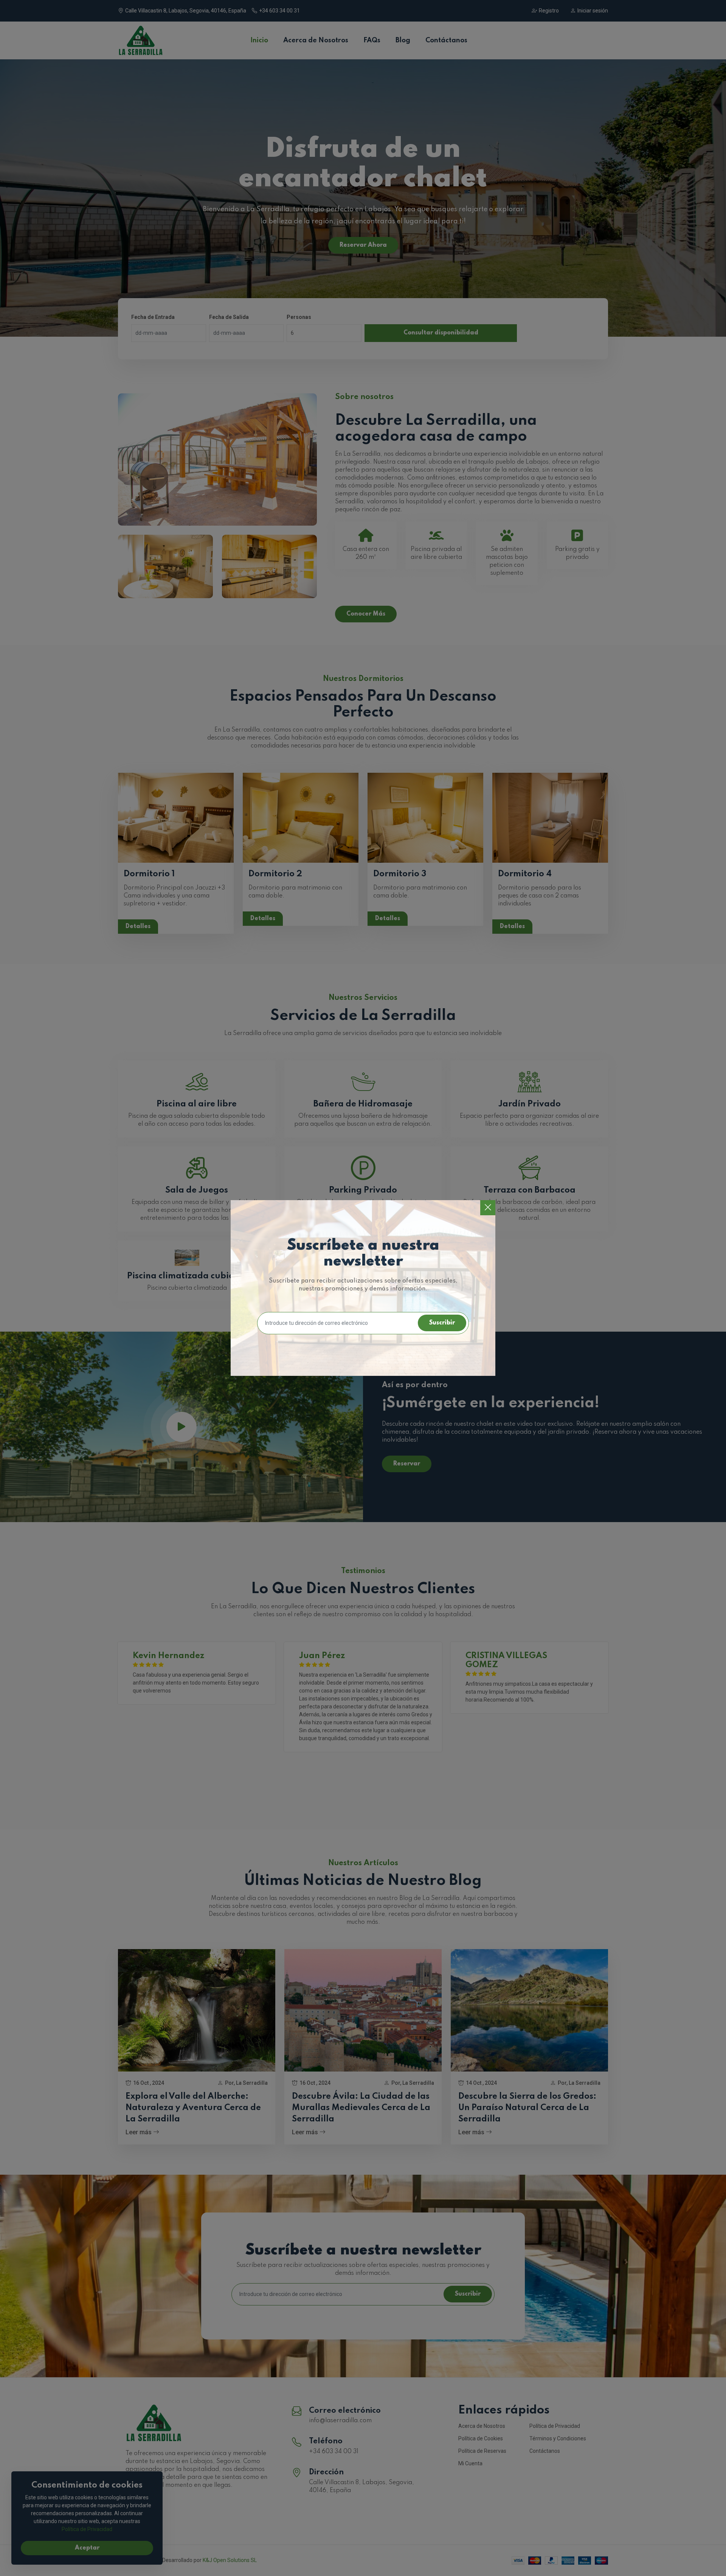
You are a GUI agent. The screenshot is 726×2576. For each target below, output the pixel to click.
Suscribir (442, 1323)
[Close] (488, 1208)
